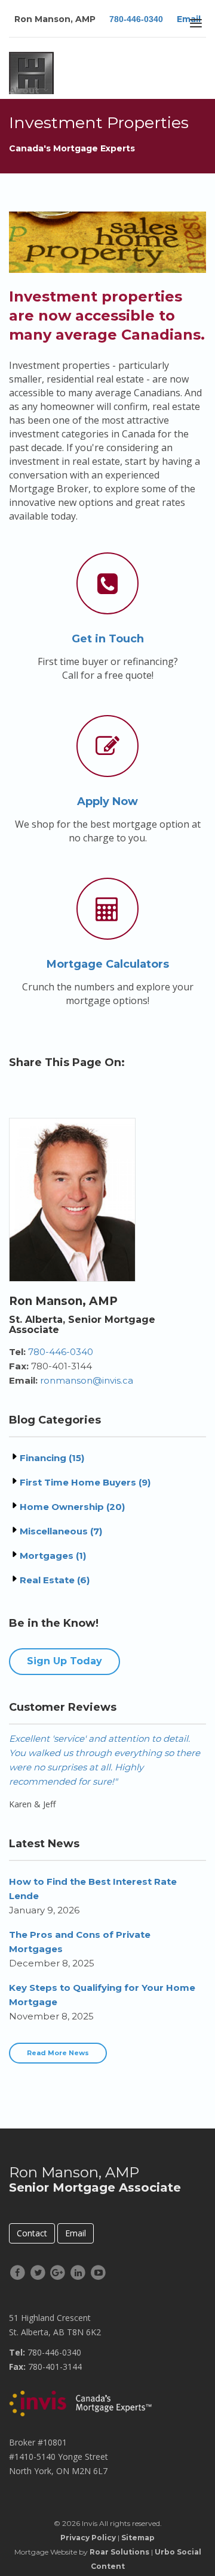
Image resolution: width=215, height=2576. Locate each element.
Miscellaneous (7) (61, 1531)
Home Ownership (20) (72, 1507)
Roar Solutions (119, 2552)
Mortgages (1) (53, 1556)
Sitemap (138, 2538)
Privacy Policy (88, 2538)
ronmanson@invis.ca (87, 1380)
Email (76, 2233)
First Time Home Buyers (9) (85, 1482)
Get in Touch (108, 639)
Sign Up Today (64, 1661)
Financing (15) (52, 1458)
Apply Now (107, 801)
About (24, 90)
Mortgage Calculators (108, 964)
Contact (32, 2233)
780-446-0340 (136, 19)
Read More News (58, 2053)
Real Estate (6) (55, 1580)
